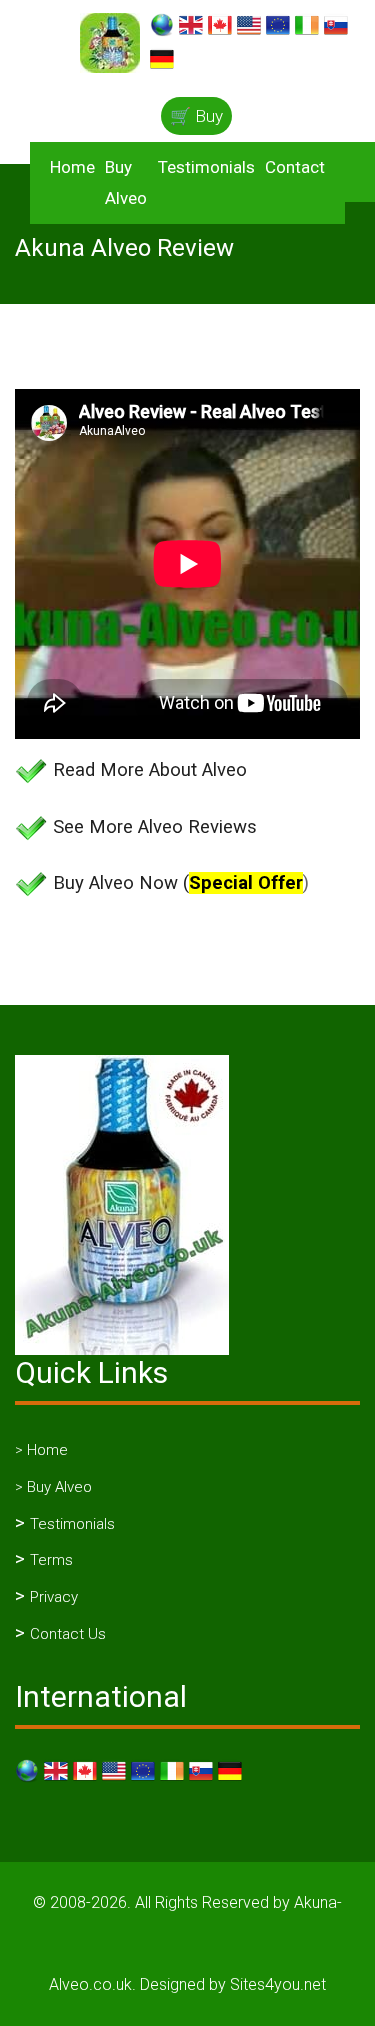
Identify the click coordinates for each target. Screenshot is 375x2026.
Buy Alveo (126, 182)
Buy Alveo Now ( (178, 883)
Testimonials (206, 167)
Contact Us (68, 1634)
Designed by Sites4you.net (233, 1984)
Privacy (54, 1597)
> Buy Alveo (53, 1487)
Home (72, 167)
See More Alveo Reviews (155, 827)
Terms (51, 1560)
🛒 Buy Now (196, 120)
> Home (41, 1450)
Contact (295, 167)
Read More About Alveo (150, 770)
